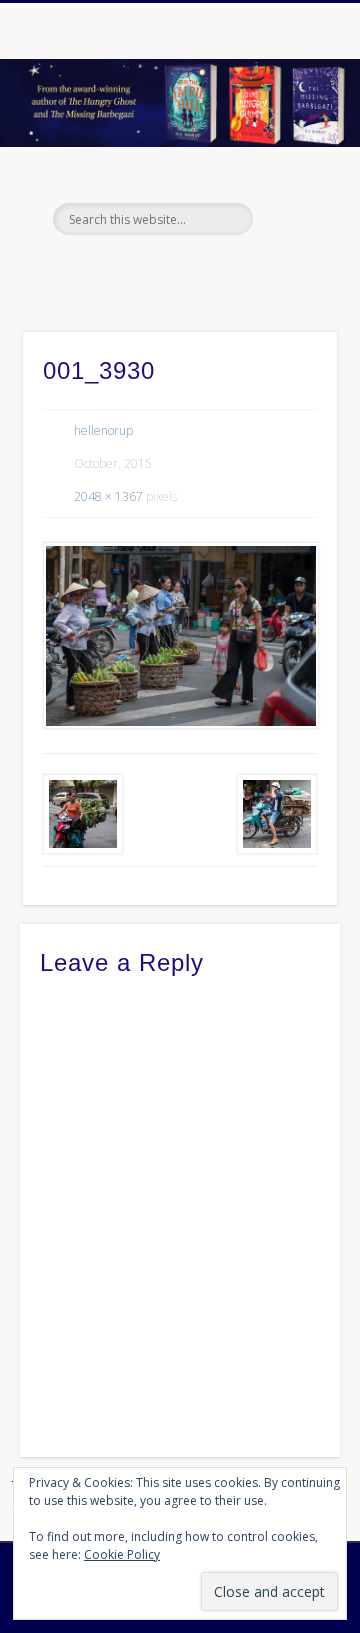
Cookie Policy (122, 1554)
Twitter (177, 269)
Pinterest (218, 269)
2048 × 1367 (108, 496)
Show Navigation (290, 179)
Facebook (136, 269)
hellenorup (103, 430)
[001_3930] (180, 635)
